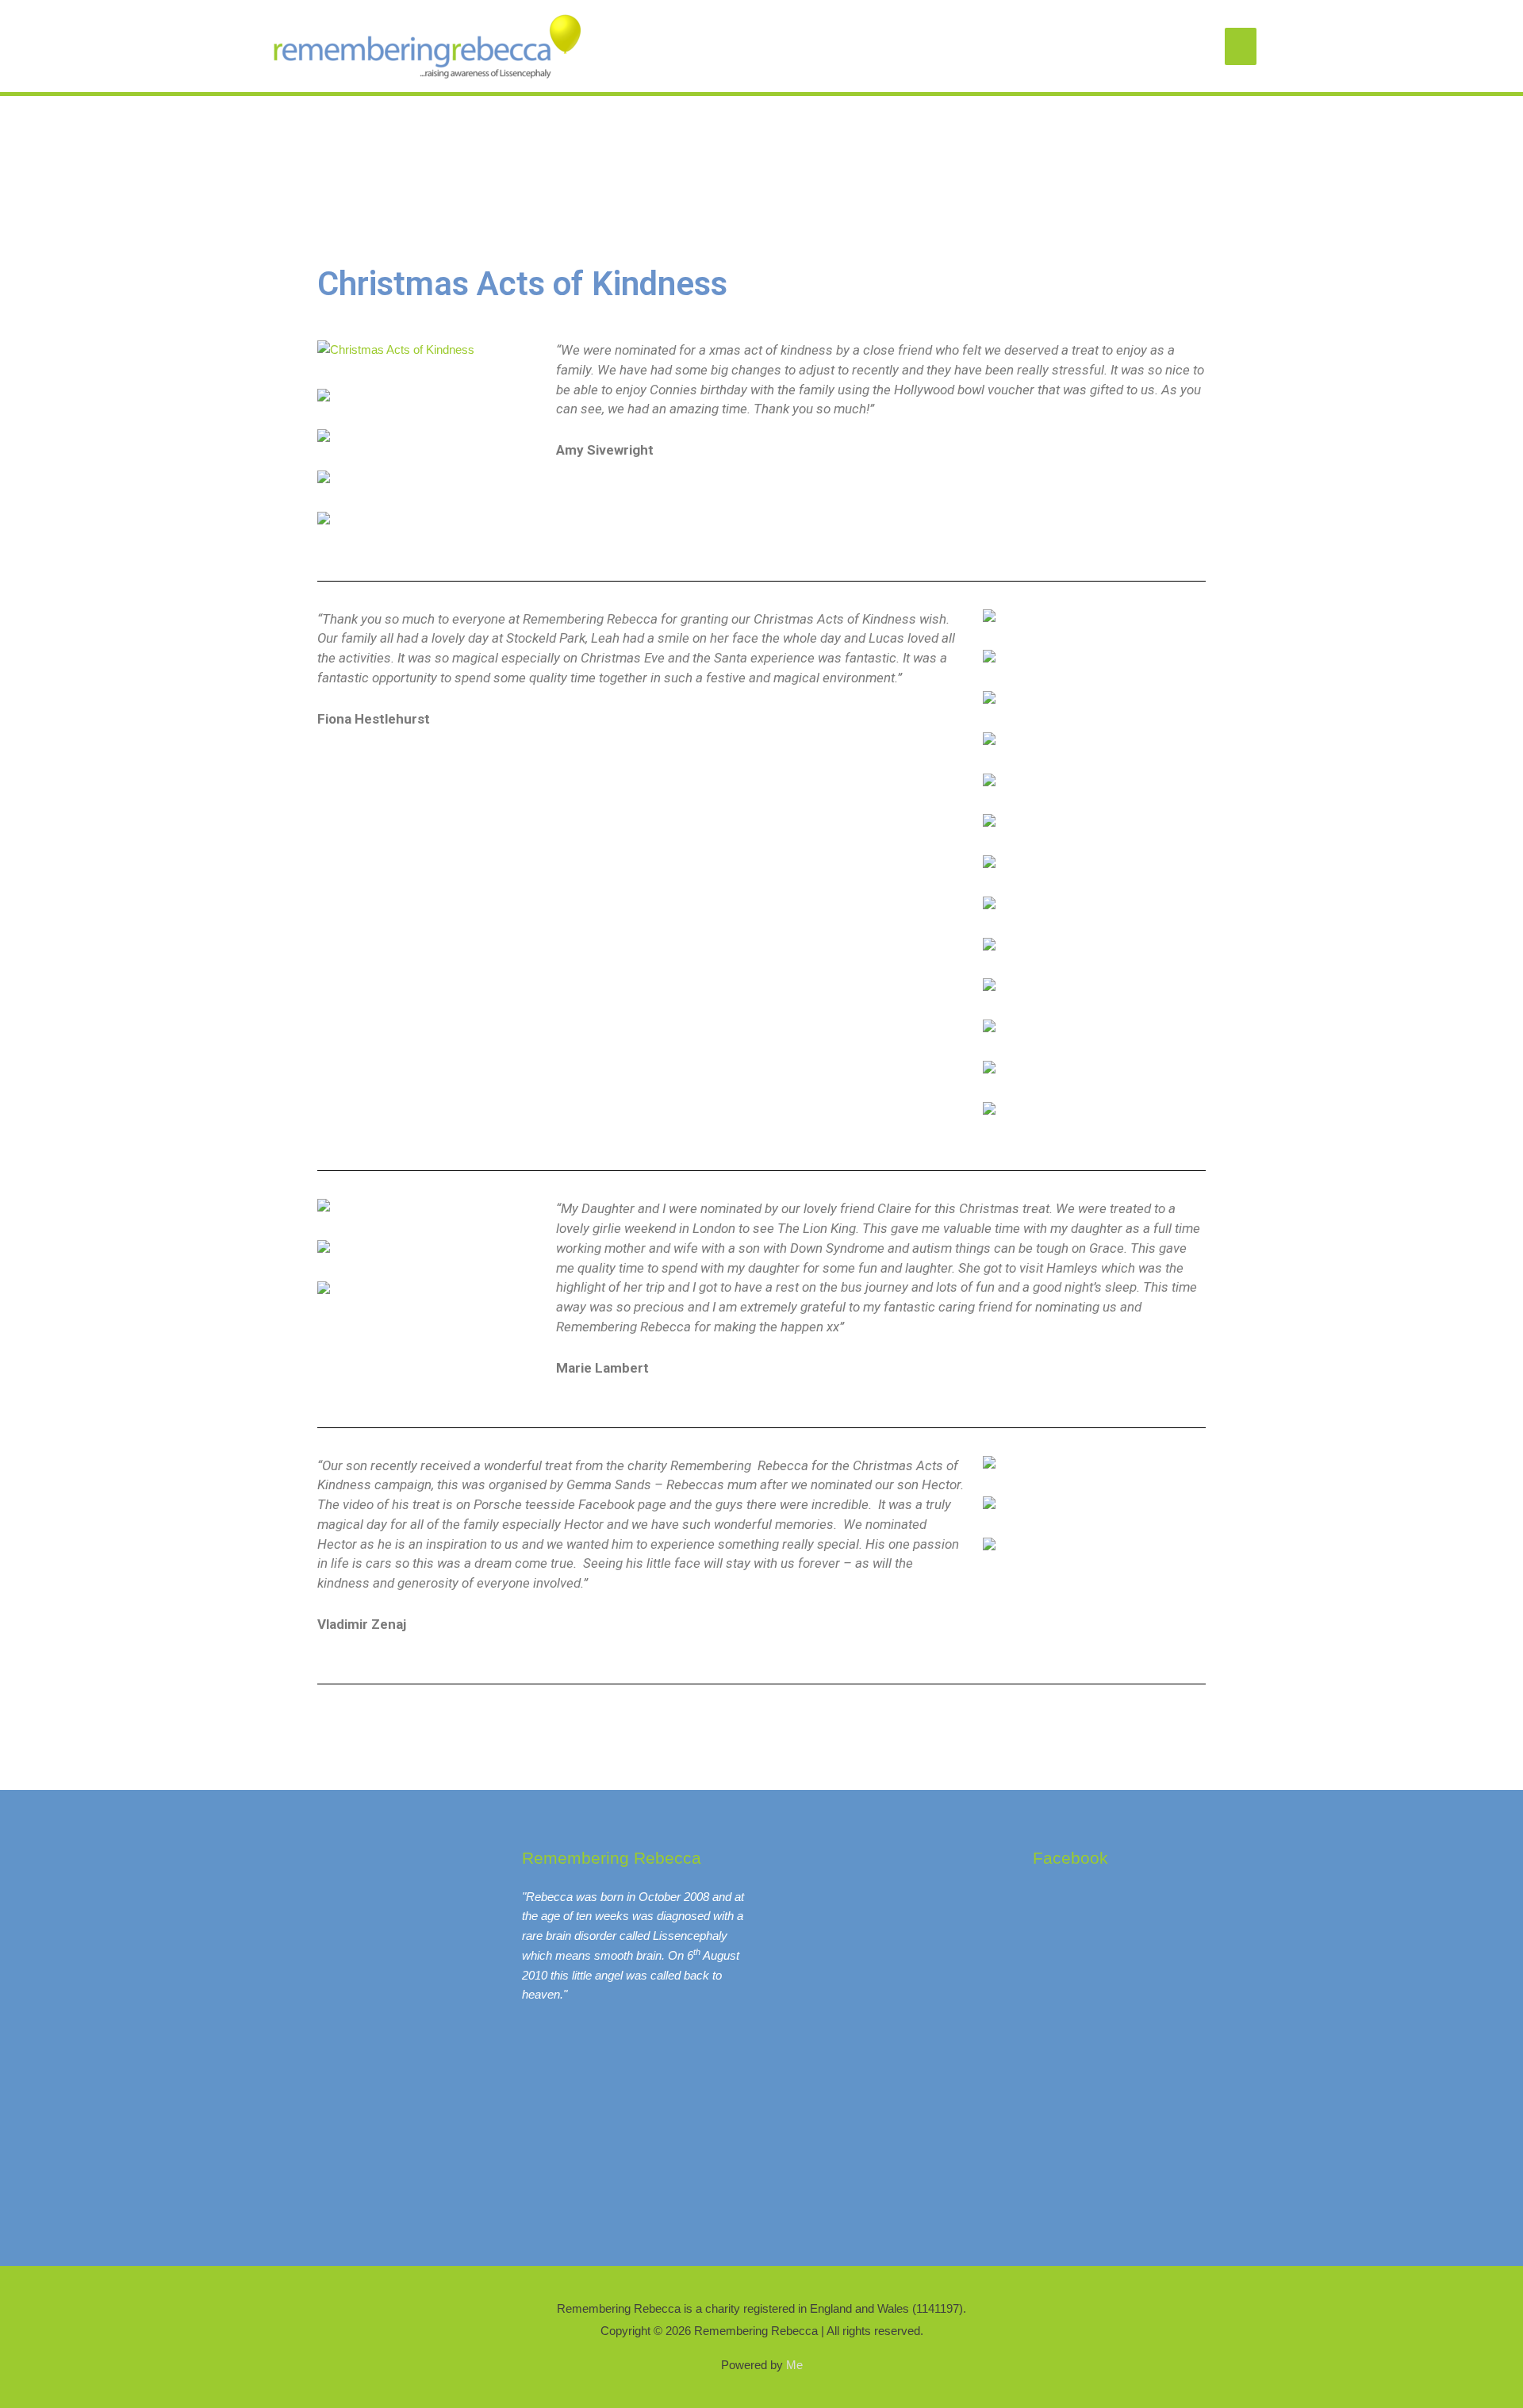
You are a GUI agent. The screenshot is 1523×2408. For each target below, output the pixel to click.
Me (794, 2365)
